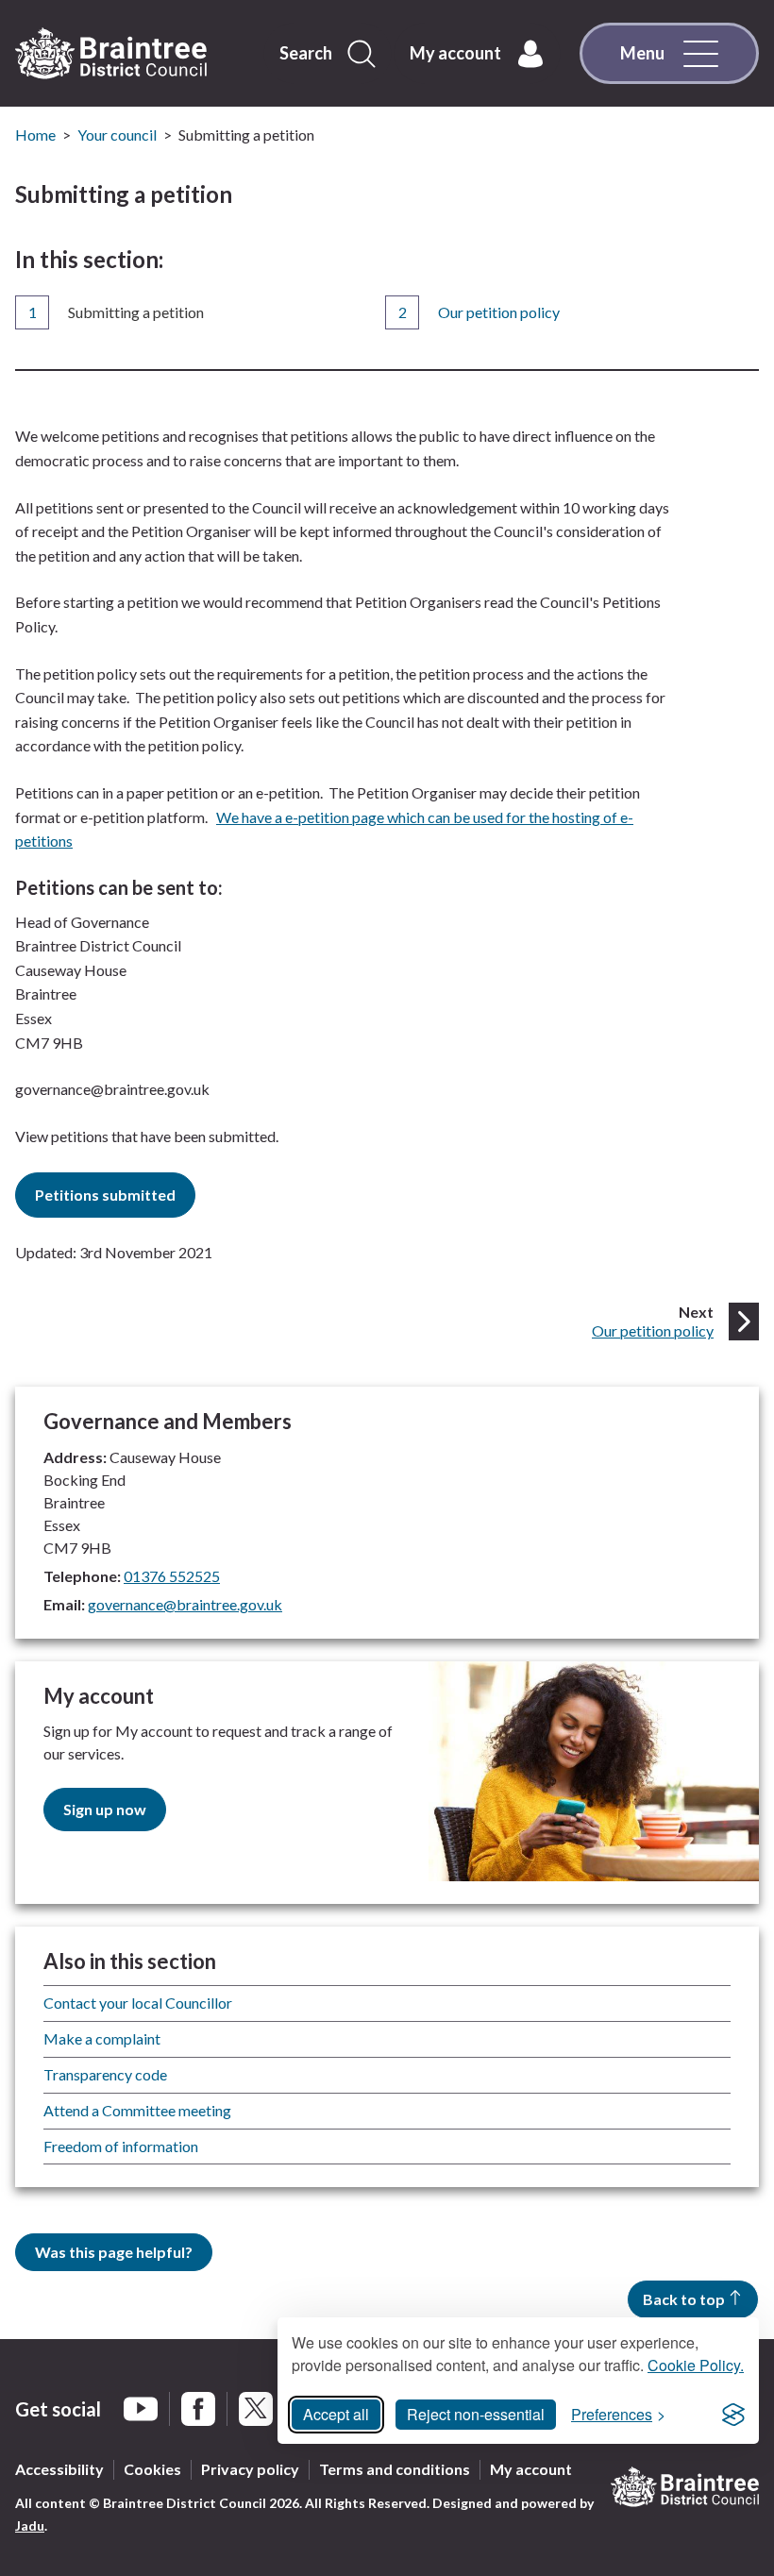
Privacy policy (250, 2469)
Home (35, 135)
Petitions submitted (105, 1195)
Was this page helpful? (114, 2252)
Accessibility (59, 2469)
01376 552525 (172, 1576)
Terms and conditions (395, 2469)
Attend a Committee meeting (137, 2110)
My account (531, 2469)
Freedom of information (121, 2146)
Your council (117, 135)
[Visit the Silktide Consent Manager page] (733, 2415)
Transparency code (105, 2074)
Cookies (152, 2469)
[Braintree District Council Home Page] (111, 54)
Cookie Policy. (696, 2365)
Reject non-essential (476, 2414)
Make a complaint (102, 2038)
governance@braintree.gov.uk (185, 1604)
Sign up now (105, 1809)
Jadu (30, 2525)
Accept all (336, 2414)
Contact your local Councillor (138, 2003)
